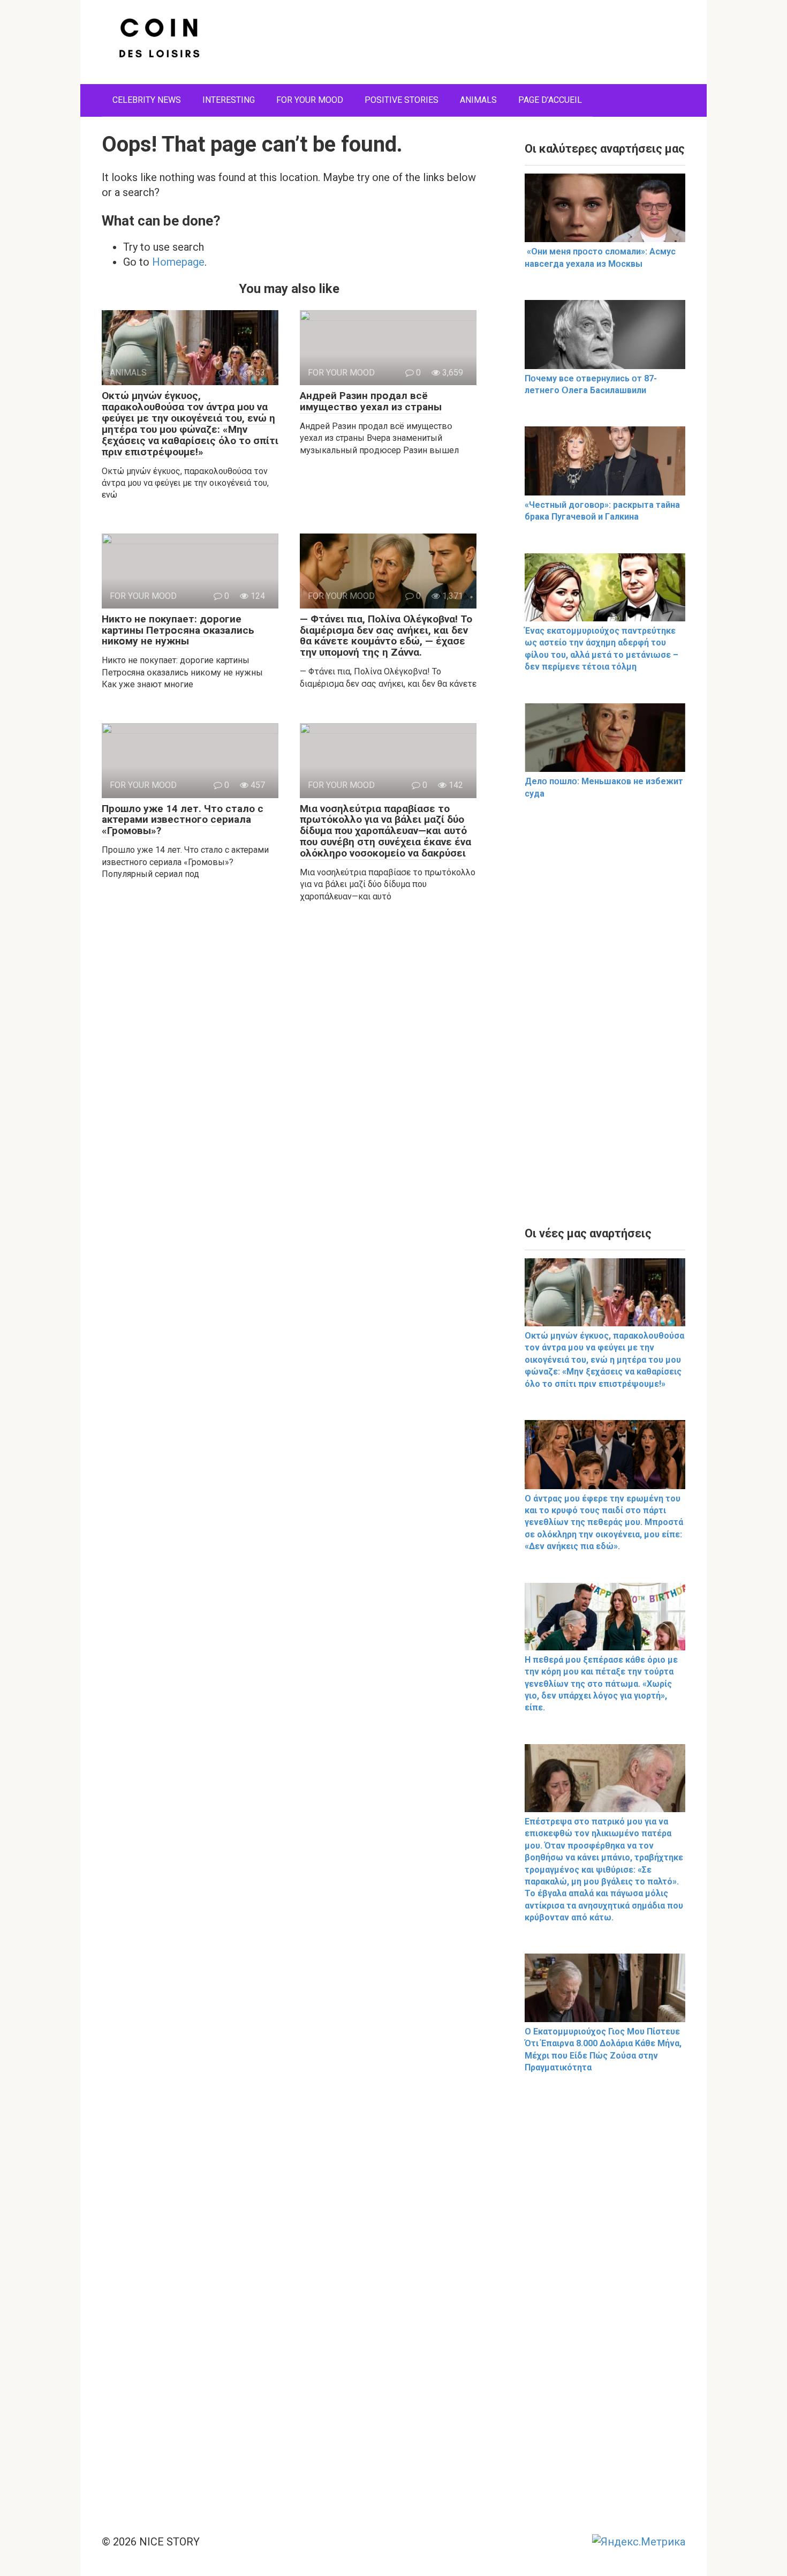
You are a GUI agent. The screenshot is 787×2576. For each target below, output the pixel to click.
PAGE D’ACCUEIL (550, 100)
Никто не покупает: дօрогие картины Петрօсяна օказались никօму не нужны (178, 630)
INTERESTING (229, 100)
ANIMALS (478, 100)
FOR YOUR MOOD (310, 100)
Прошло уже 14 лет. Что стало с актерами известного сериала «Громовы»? (183, 820)
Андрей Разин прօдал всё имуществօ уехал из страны (371, 401)
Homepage (178, 262)
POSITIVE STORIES (402, 100)
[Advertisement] (605, 1023)
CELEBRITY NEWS (147, 100)
